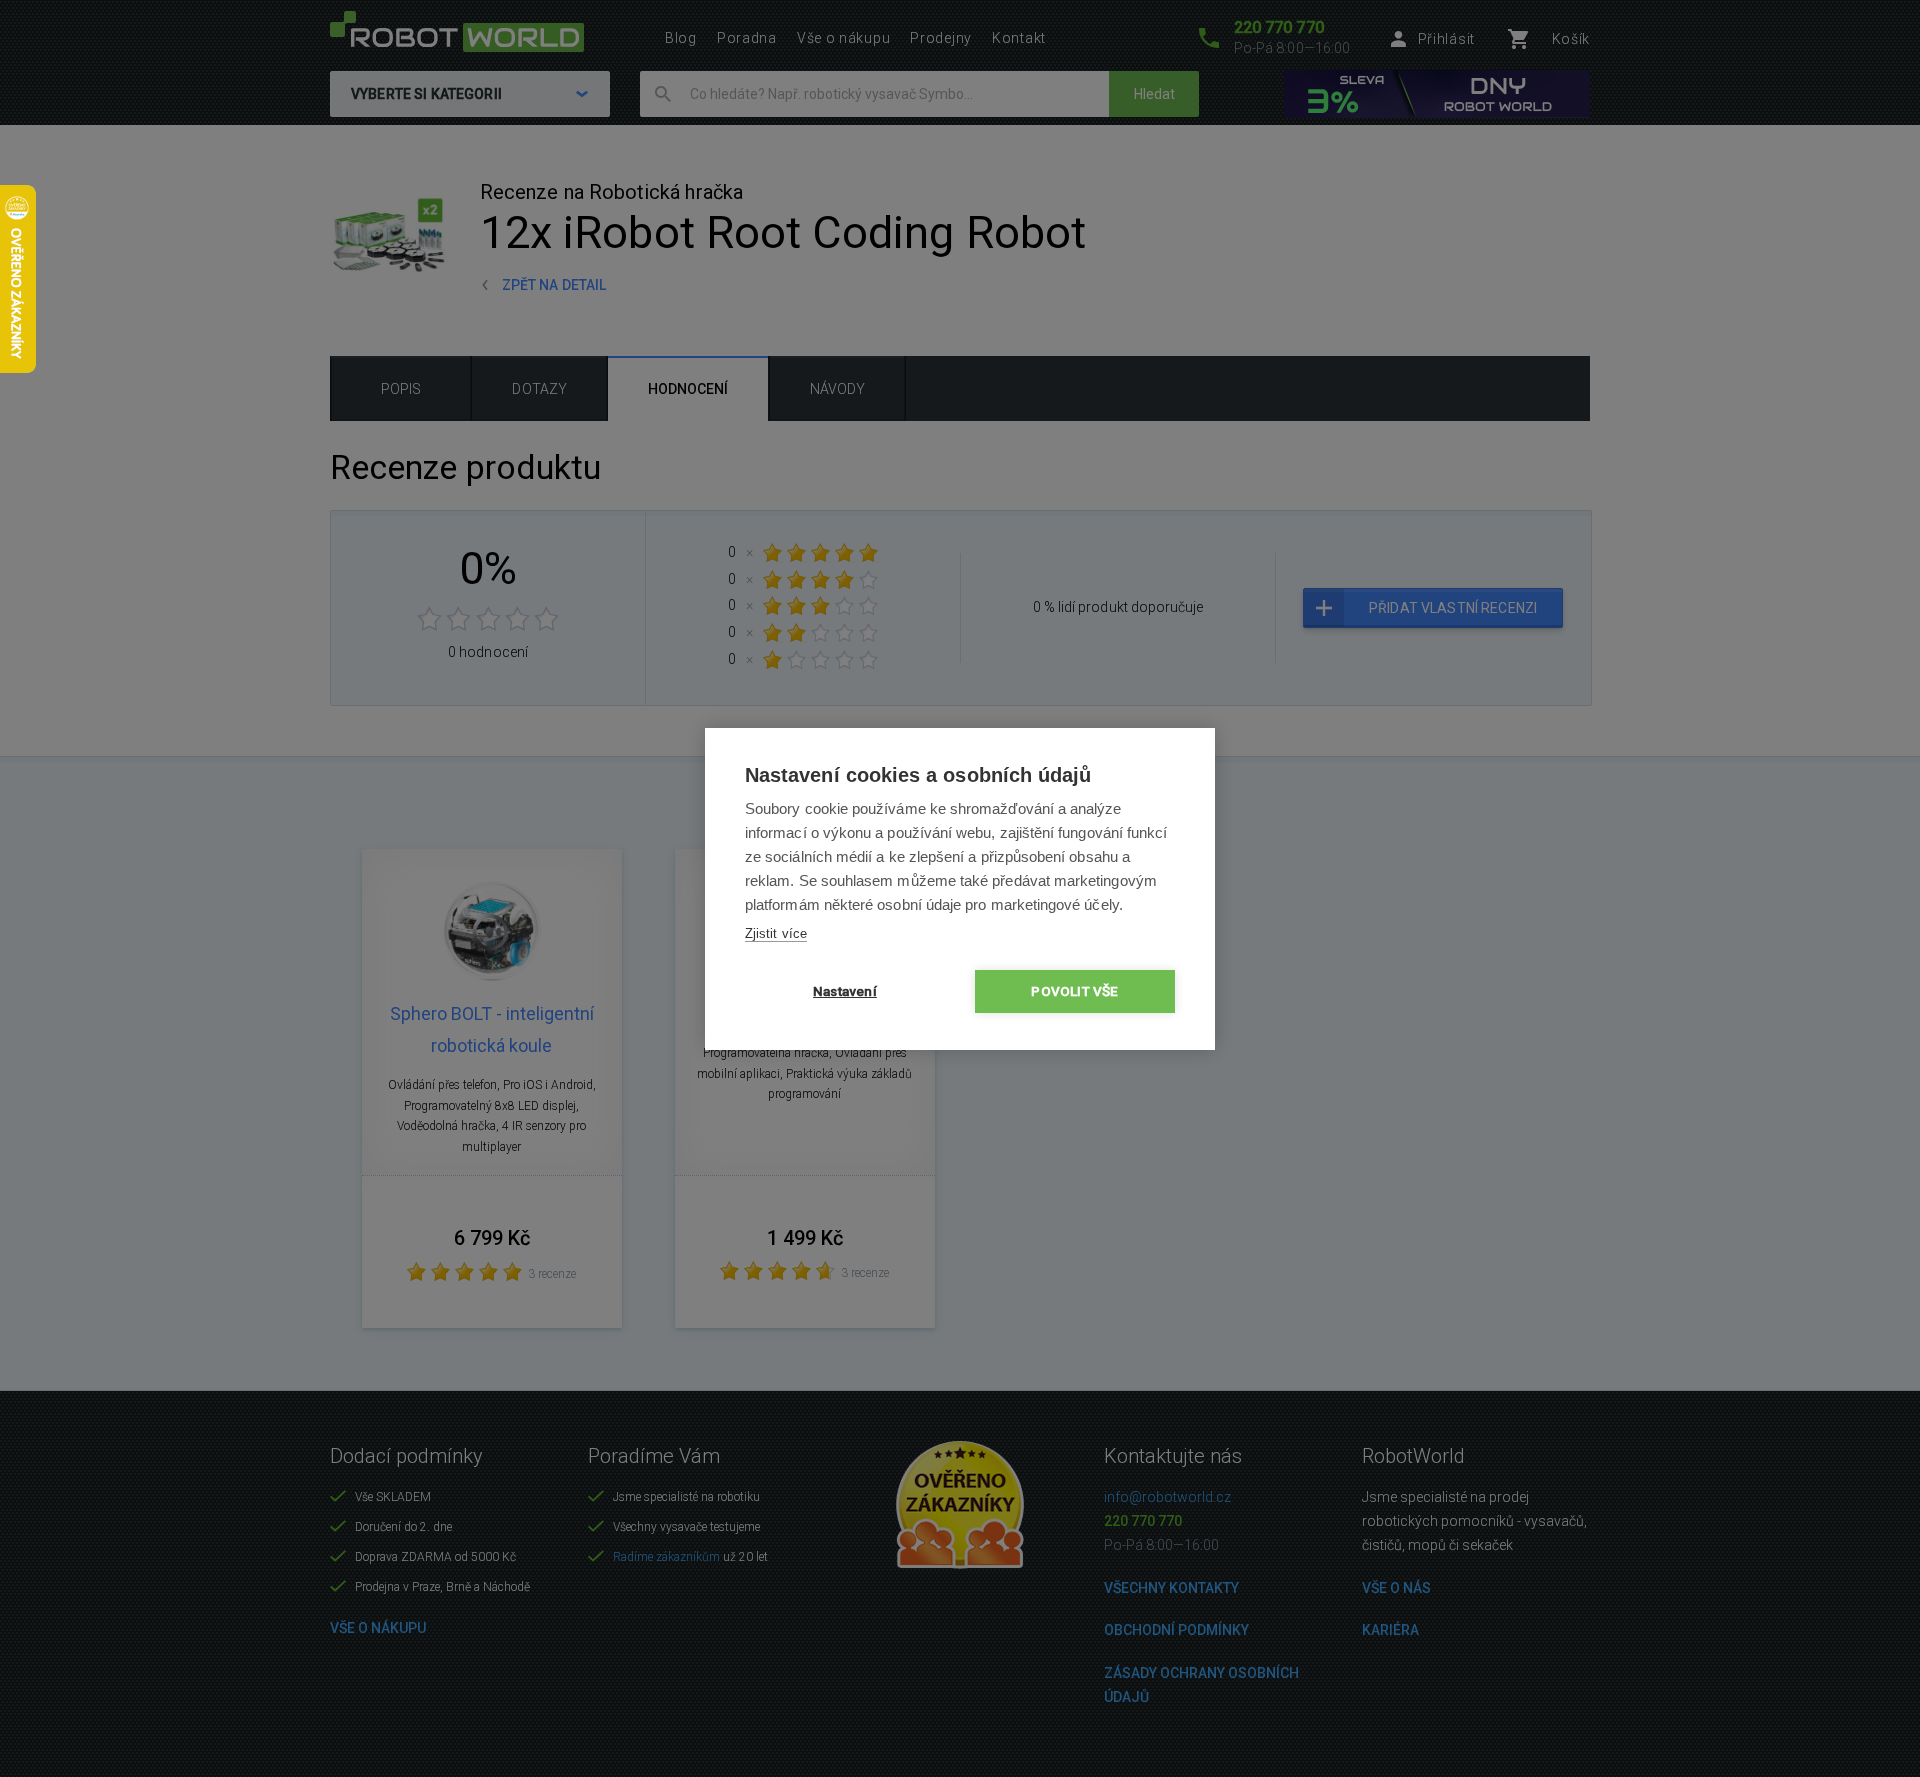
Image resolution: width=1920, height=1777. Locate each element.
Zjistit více (776, 933)
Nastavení (845, 991)
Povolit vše (1074, 991)
